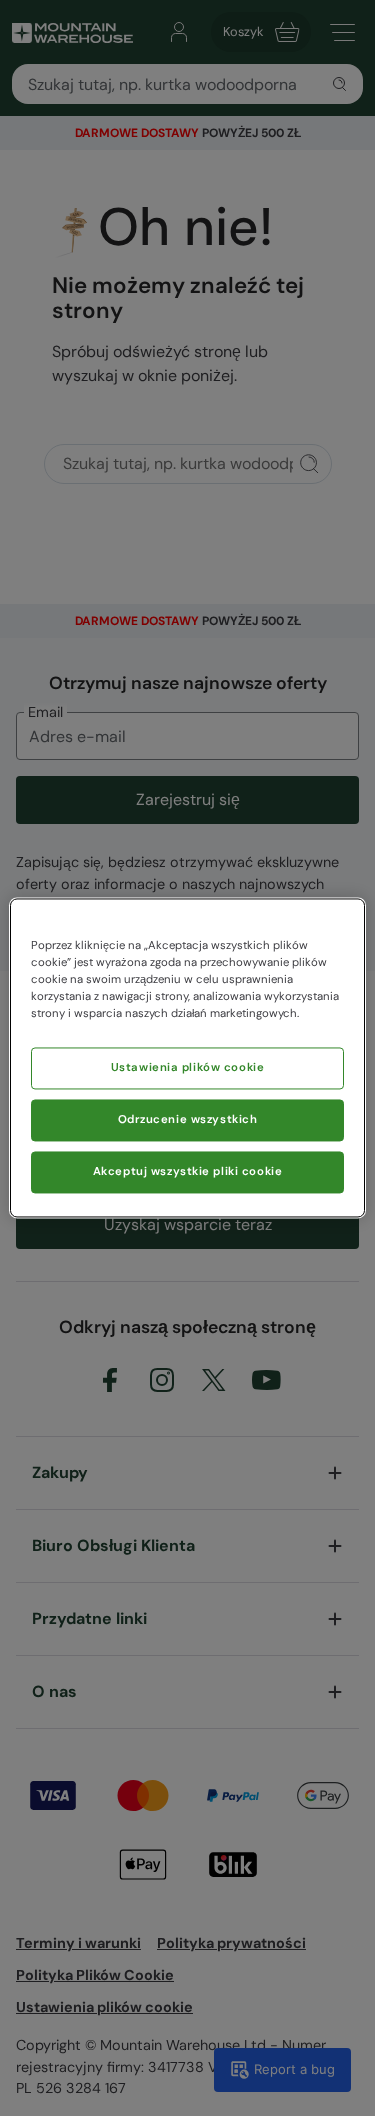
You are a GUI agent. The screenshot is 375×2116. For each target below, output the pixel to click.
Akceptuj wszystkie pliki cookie (188, 1172)
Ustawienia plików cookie (188, 1068)
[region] (187, 1057)
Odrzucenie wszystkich (188, 1120)
